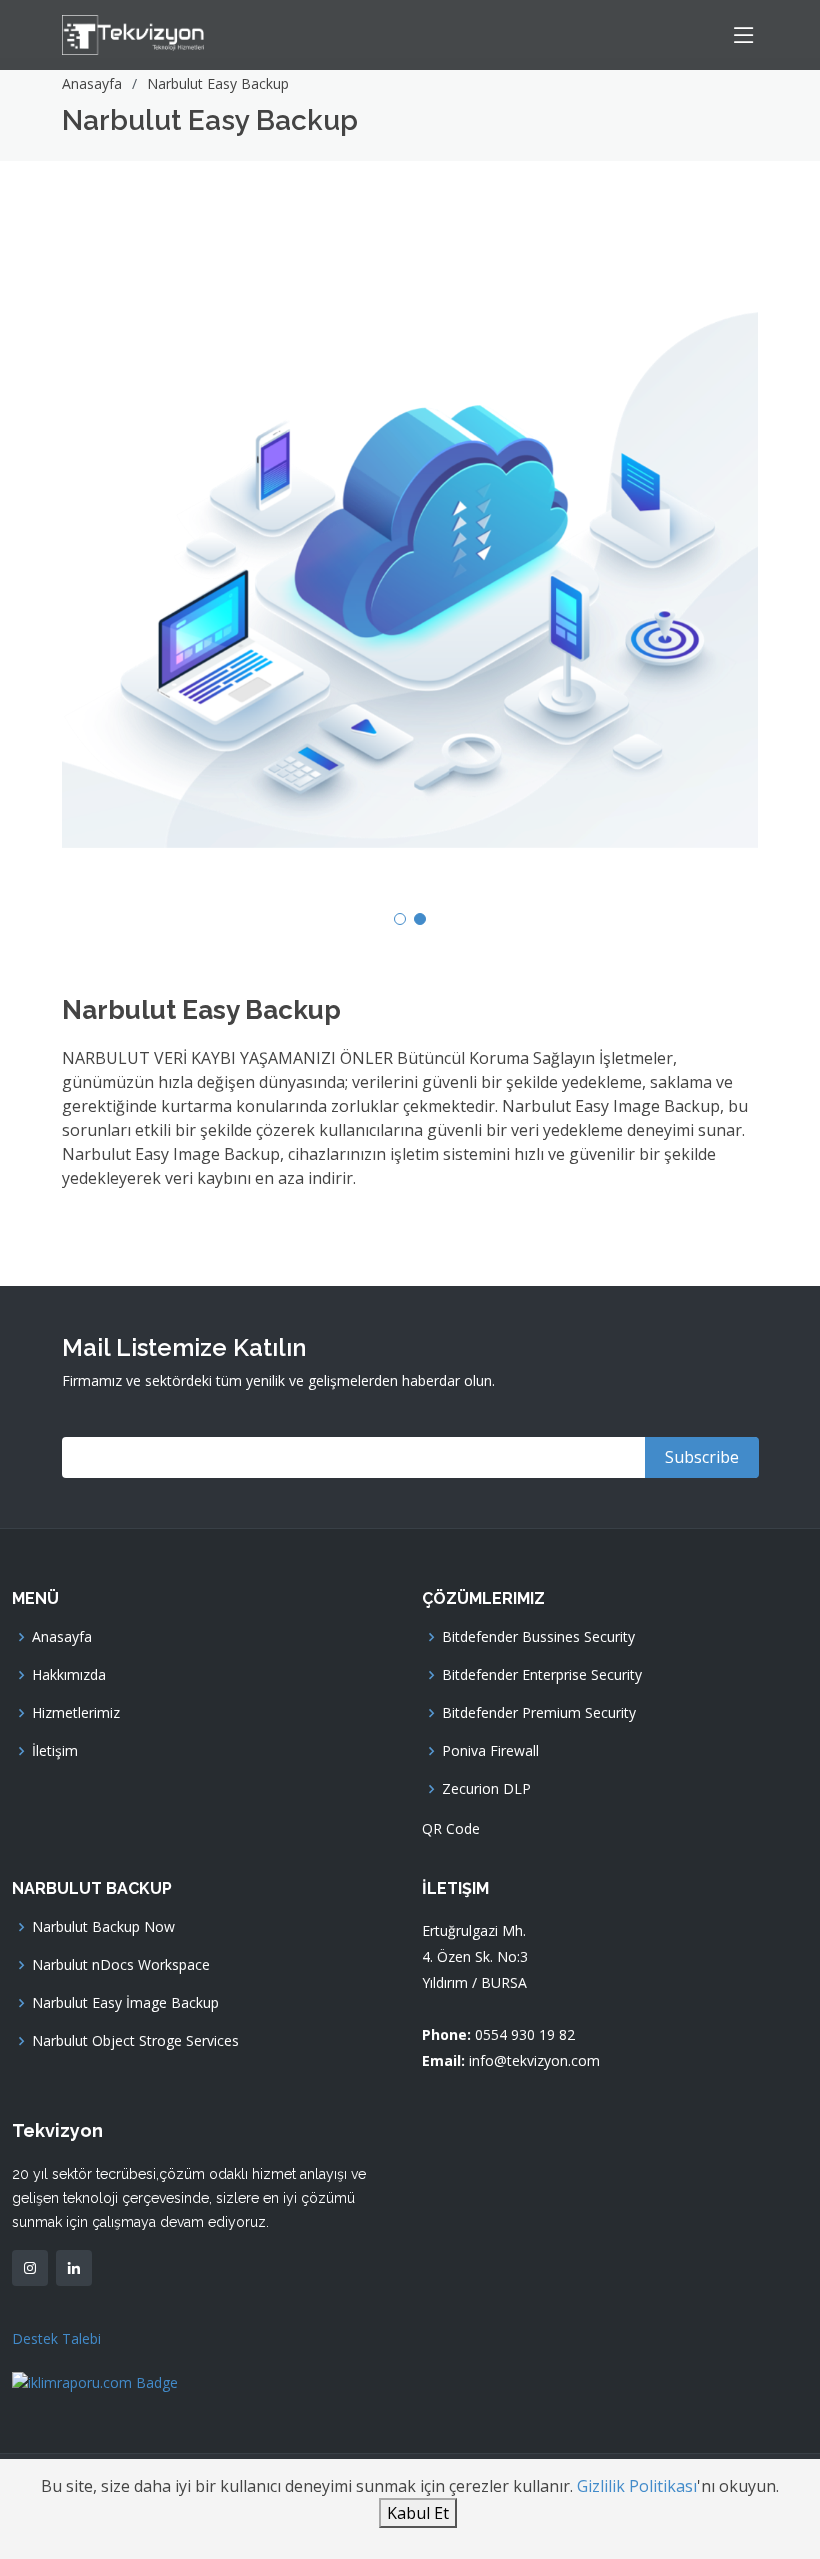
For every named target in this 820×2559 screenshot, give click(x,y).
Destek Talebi (56, 2338)
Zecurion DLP (486, 1789)
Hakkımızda (69, 1675)
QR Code (451, 1829)
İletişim (55, 1751)
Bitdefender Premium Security (539, 1713)
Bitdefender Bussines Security (538, 1637)
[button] (400, 919)
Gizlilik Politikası (637, 2486)
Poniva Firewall (490, 1751)
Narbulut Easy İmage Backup (125, 2003)
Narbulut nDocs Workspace (121, 1965)
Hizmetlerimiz (76, 1713)
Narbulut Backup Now (103, 1927)
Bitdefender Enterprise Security (542, 1675)
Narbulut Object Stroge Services (135, 2041)
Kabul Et (418, 2513)
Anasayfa (92, 83)
